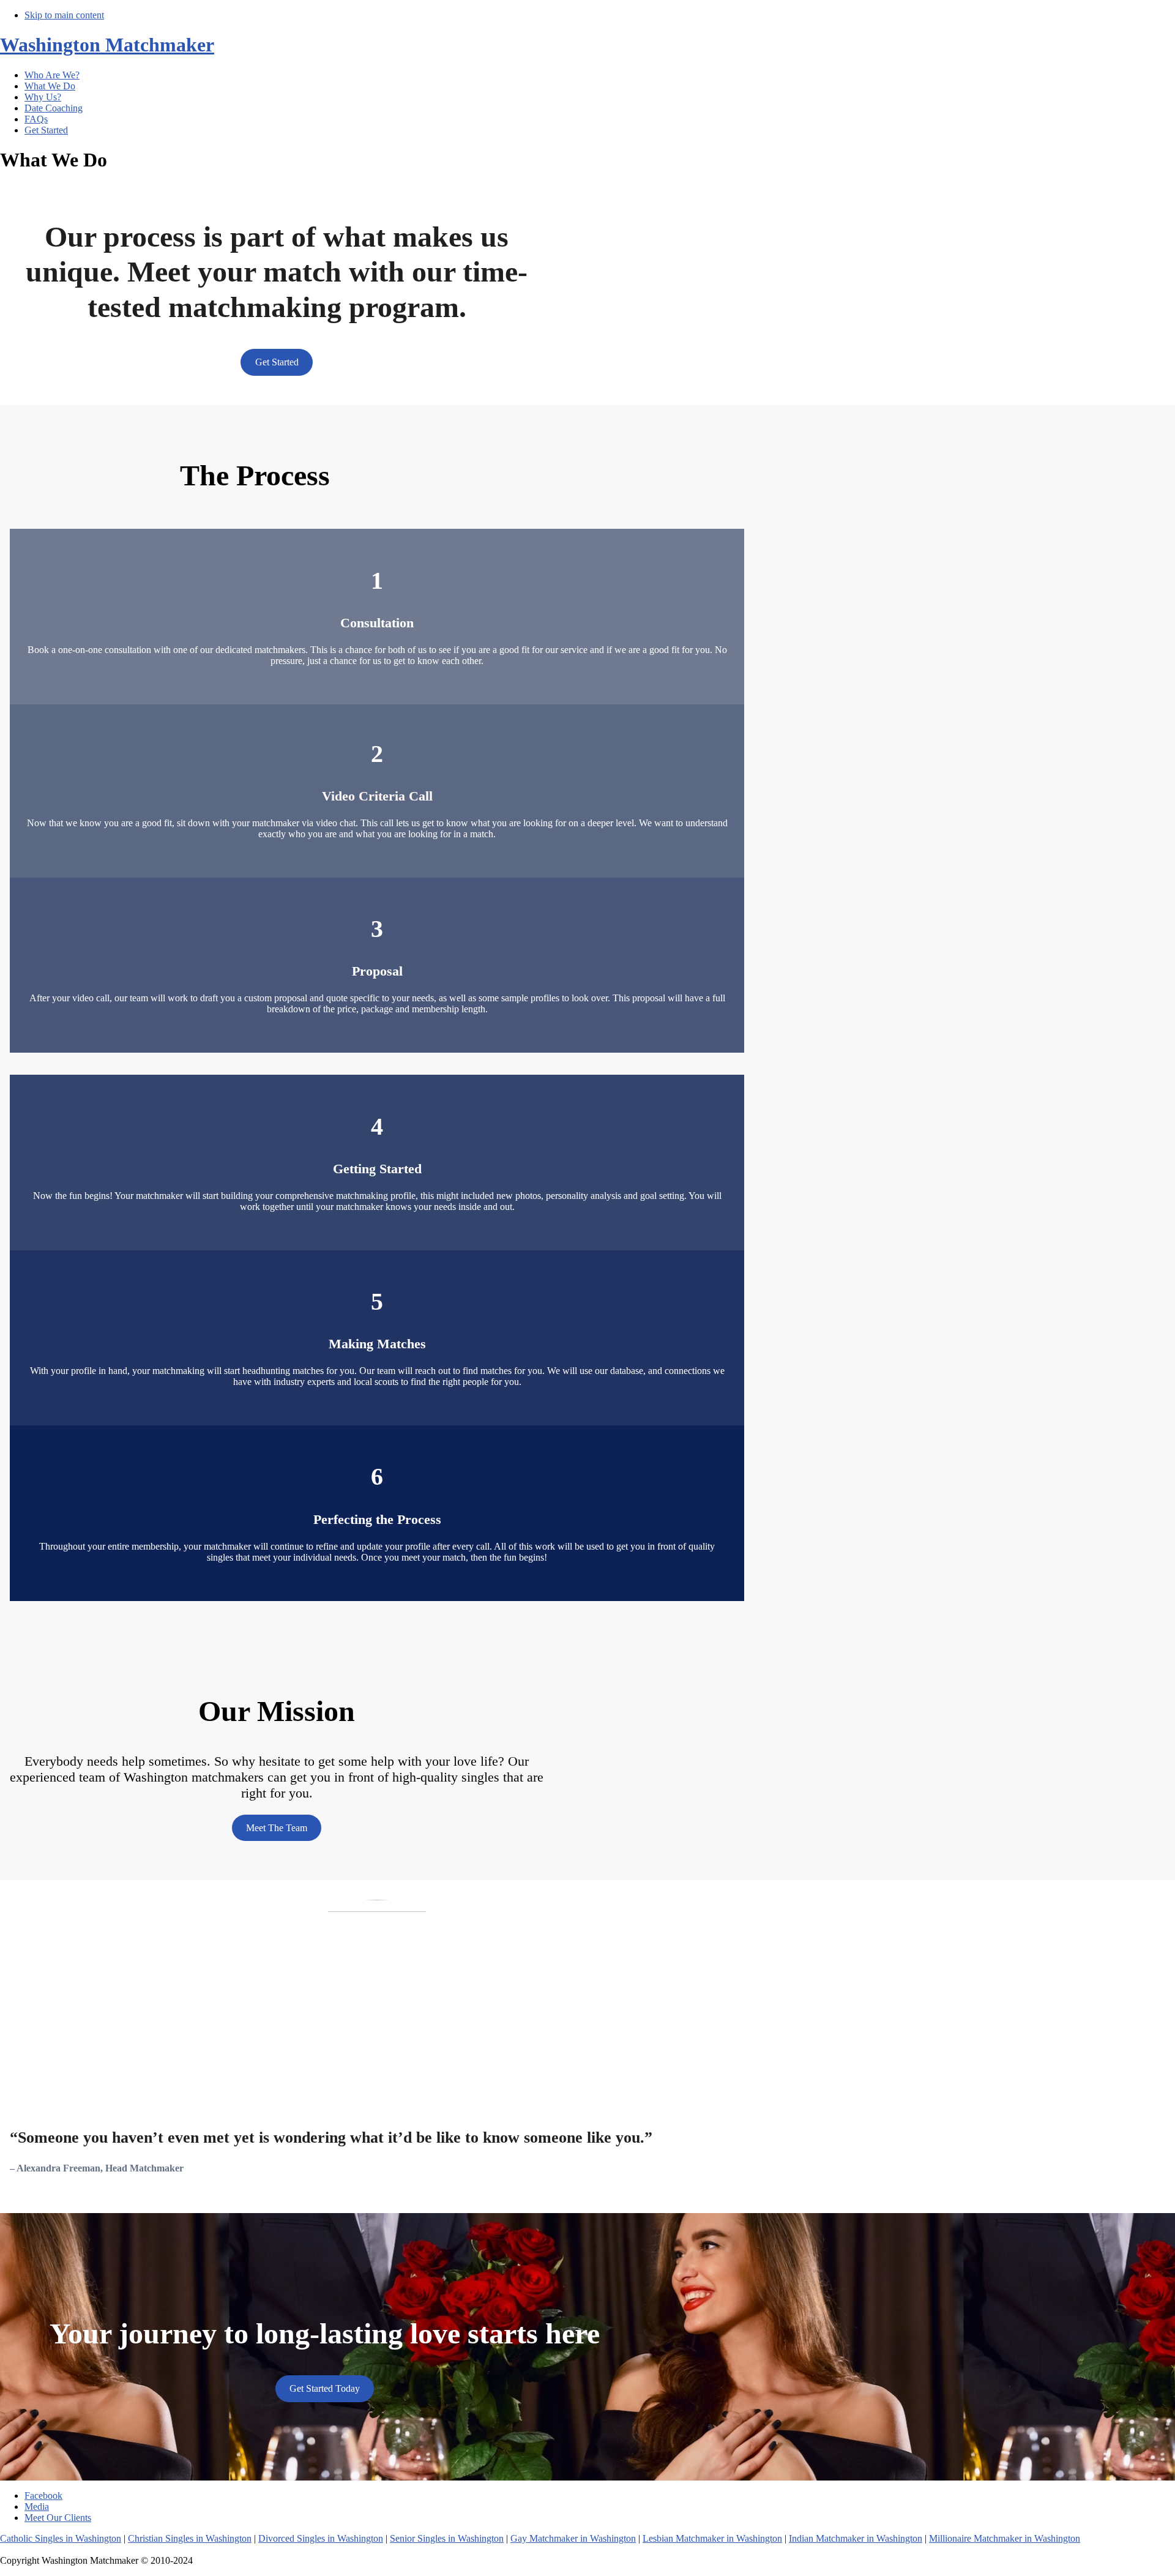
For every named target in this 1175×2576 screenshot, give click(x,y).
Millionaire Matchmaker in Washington (1005, 2538)
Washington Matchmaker (107, 45)
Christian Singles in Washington (190, 2538)
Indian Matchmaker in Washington (856, 2538)
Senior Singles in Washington (447, 2538)
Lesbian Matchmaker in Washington (712, 2538)
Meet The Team (277, 1828)
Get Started (277, 362)
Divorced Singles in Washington (321, 2538)
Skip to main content (64, 15)
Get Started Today (325, 2388)
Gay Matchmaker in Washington (573, 2538)
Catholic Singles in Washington (61, 2538)
